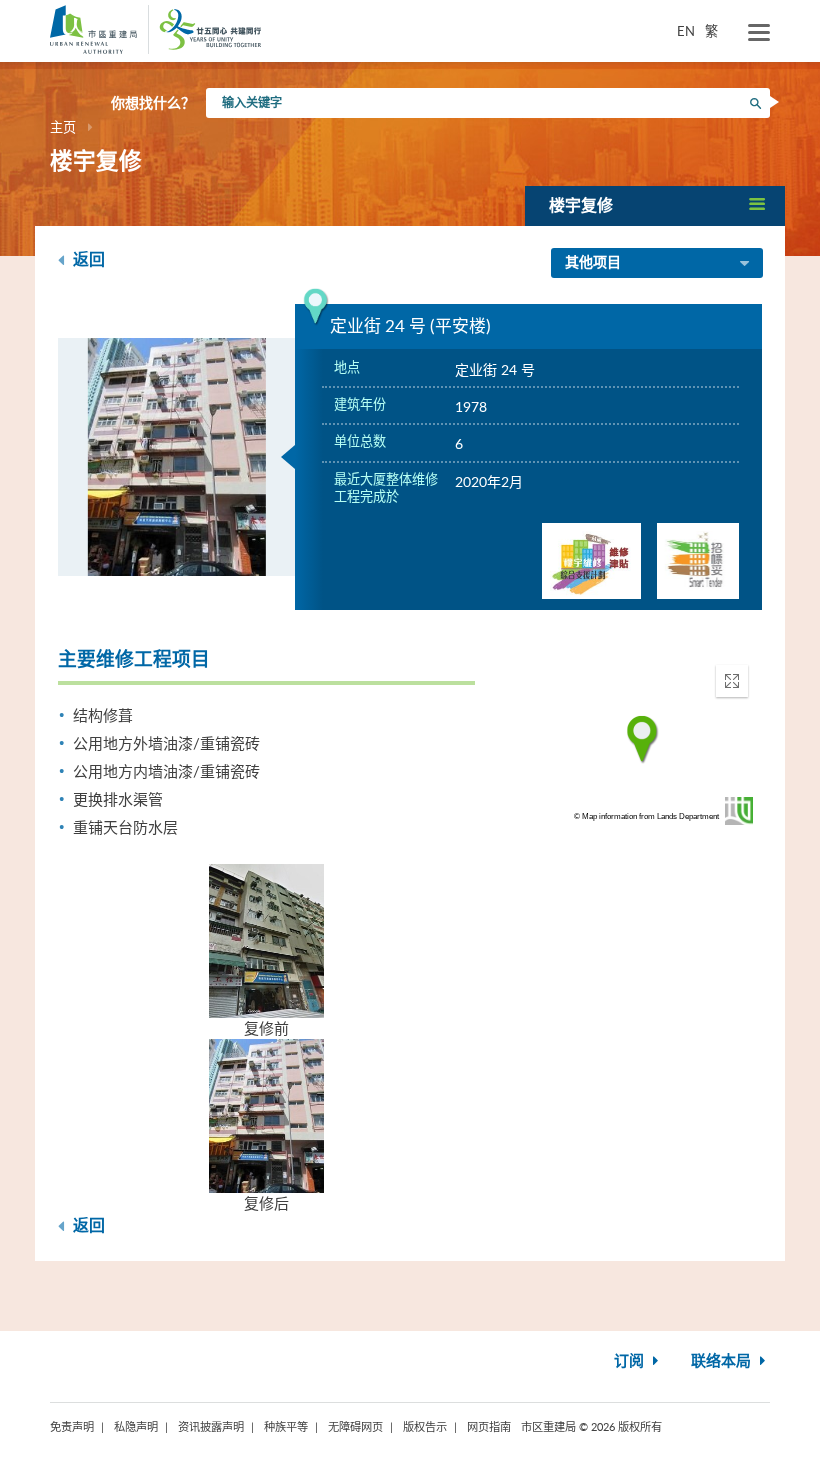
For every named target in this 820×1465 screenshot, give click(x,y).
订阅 (631, 1361)
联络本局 (723, 1361)
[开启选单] (759, 33)
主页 (63, 127)
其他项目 (593, 263)
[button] (655, 205)
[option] (177, 457)
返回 (87, 260)
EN (686, 31)
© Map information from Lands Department (646, 816)
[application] (643, 740)
